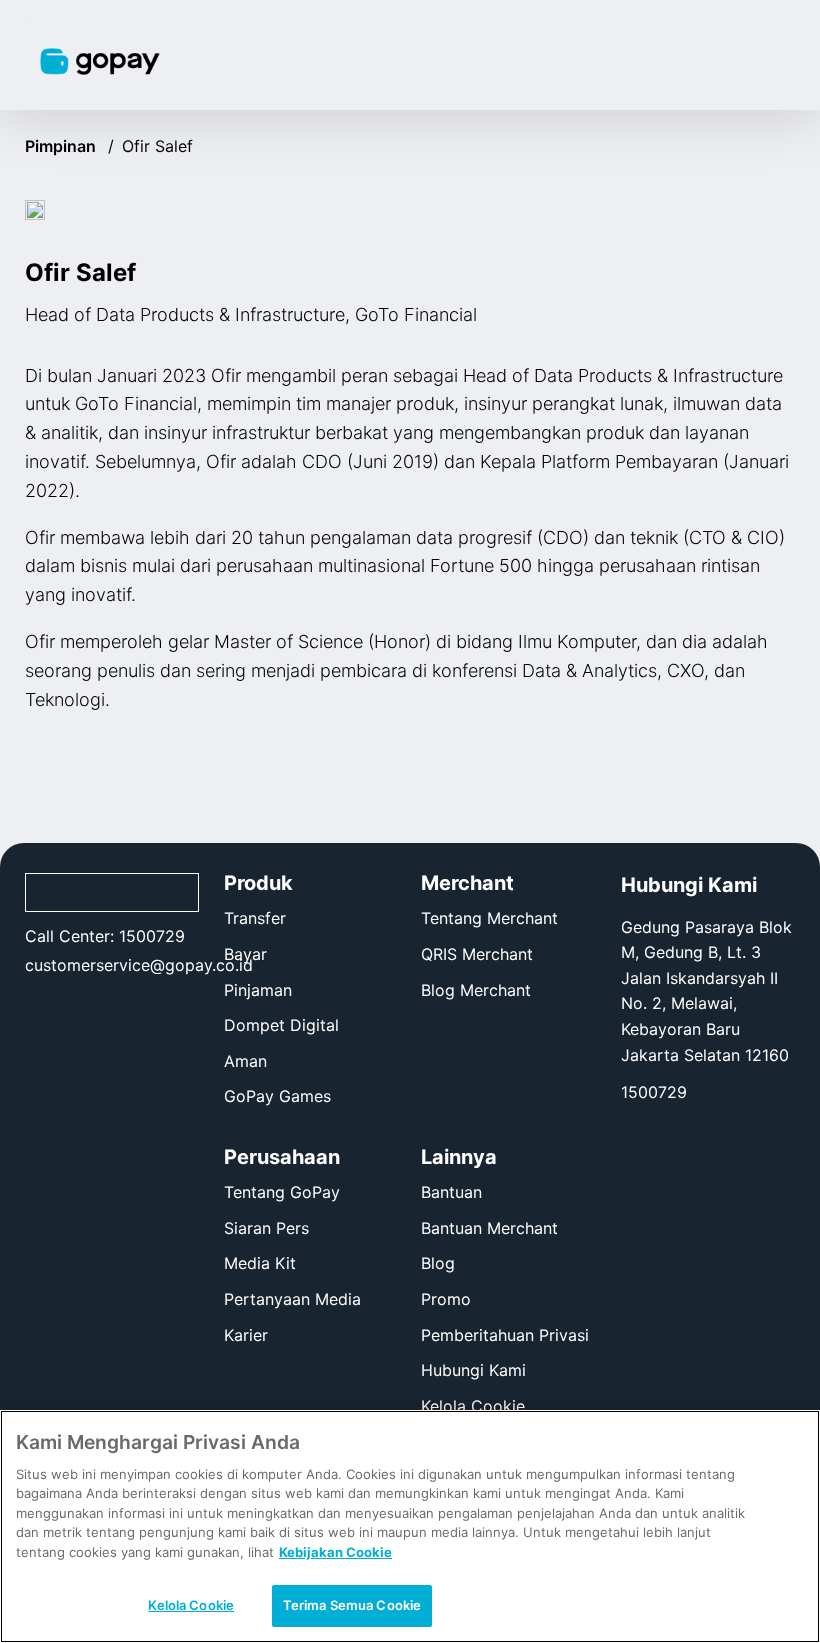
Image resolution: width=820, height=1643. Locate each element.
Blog (438, 1263)
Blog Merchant (476, 990)
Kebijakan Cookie (335, 1552)
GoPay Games (277, 1096)
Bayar (245, 954)
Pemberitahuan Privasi (505, 1335)
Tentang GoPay (282, 1192)
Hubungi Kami (473, 1370)
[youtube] (127, 1015)
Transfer (255, 918)
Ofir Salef (157, 146)
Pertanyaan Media (292, 1299)
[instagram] (65, 1015)
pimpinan (69, 146)
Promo (446, 1299)
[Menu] (764, 55)
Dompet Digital (281, 1025)
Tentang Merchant (489, 918)
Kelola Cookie (473, 1406)
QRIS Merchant (477, 954)
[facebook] (34, 1015)
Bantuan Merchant (489, 1228)
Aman (245, 1061)
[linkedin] (158, 1015)
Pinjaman (258, 990)
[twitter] (96, 1015)
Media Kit (260, 1263)
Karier (246, 1335)
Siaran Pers (266, 1228)
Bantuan (451, 1192)
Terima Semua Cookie (352, 1605)
